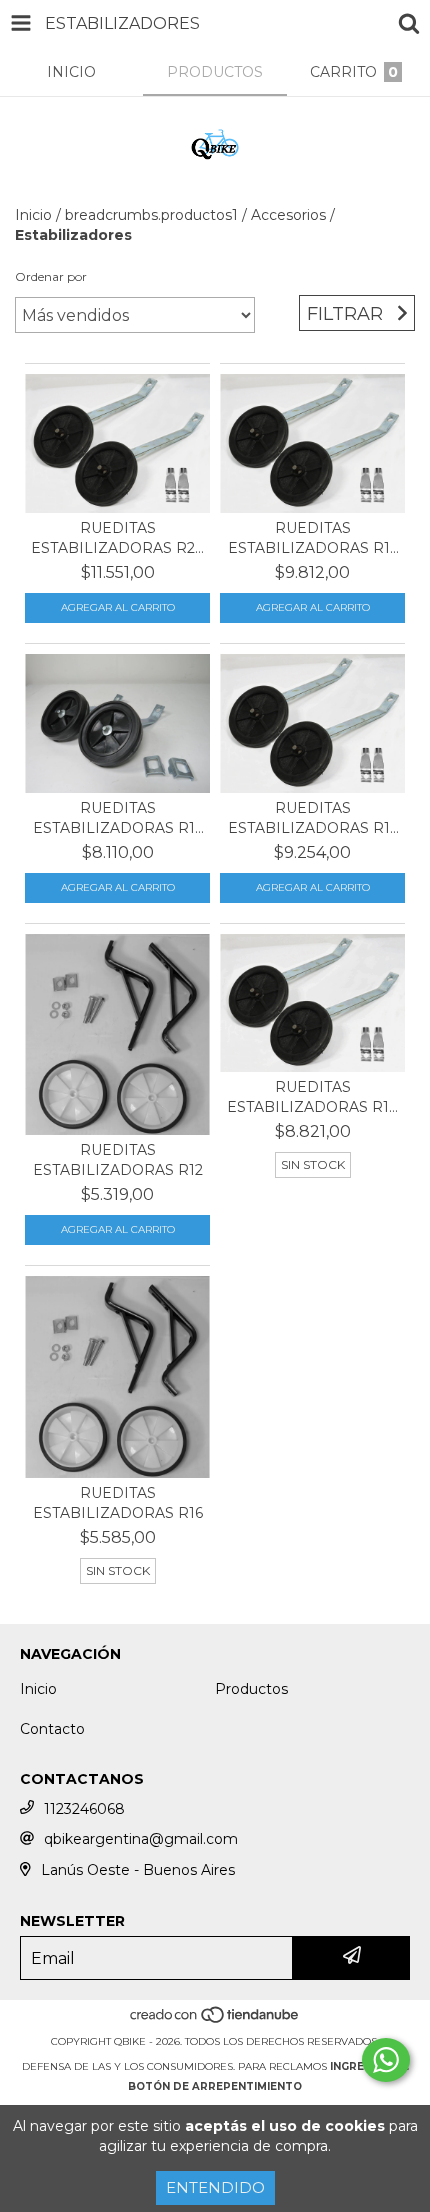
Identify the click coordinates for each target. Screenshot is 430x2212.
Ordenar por (51, 276)
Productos (251, 1689)
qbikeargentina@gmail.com (141, 1839)
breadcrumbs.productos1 (151, 215)
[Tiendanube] (215, 2021)
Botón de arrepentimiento (215, 2086)
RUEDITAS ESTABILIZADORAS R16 (118, 1503)
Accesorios (288, 215)
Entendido (215, 2187)
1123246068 (84, 1809)
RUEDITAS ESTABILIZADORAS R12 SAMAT (118, 818)
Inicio (33, 215)
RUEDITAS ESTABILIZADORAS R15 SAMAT (312, 818)
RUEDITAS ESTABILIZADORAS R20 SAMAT (118, 538)
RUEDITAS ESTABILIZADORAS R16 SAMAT (313, 538)
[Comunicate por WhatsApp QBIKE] (386, 2060)
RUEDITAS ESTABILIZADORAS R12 (118, 1160)
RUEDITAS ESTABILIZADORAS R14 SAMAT (312, 1097)
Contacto (52, 1729)
